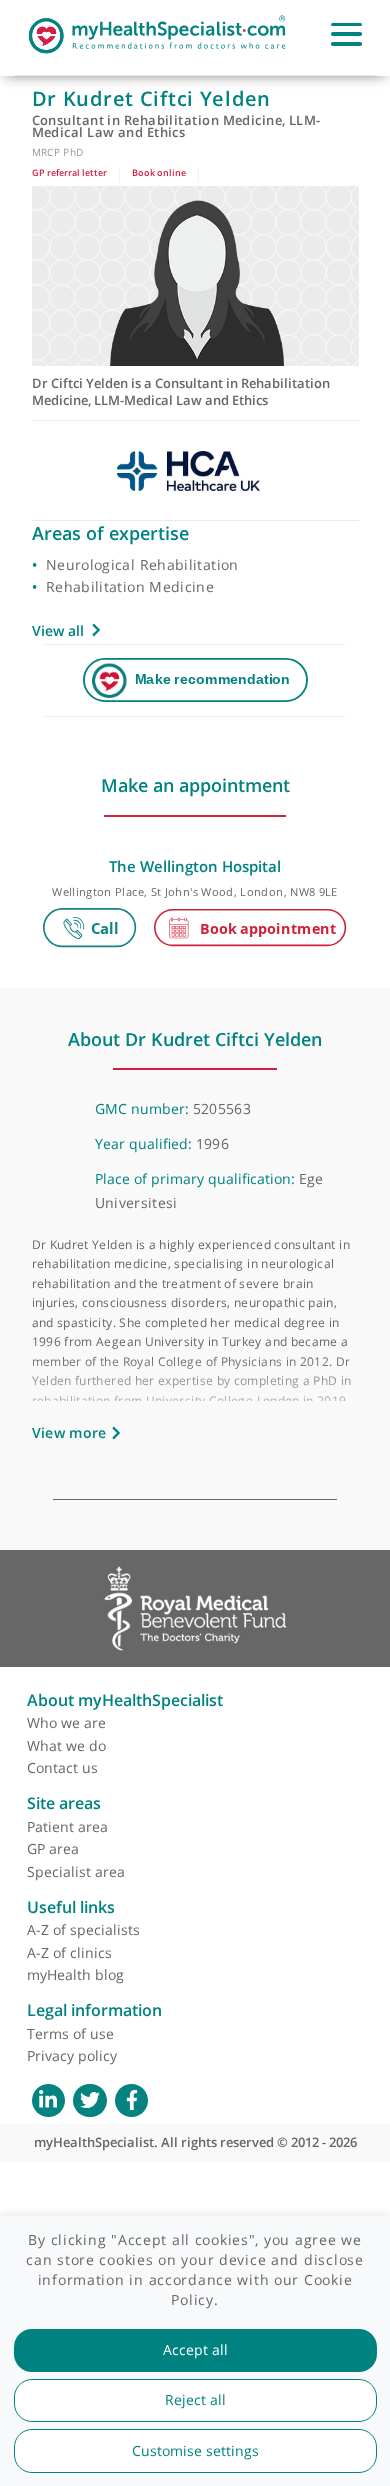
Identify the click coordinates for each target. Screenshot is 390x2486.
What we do (66, 1745)
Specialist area (76, 1871)
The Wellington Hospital (195, 866)
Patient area (67, 1826)
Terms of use (70, 2033)
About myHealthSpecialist (125, 1700)
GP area (53, 1848)
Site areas (64, 1803)
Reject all (195, 2400)
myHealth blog (75, 1974)
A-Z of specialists (83, 1929)
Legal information (94, 2010)
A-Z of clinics (69, 1952)
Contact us (62, 1767)
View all (58, 630)
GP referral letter (69, 172)
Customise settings (195, 2451)
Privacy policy (72, 2055)
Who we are (66, 1722)
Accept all (195, 2350)
